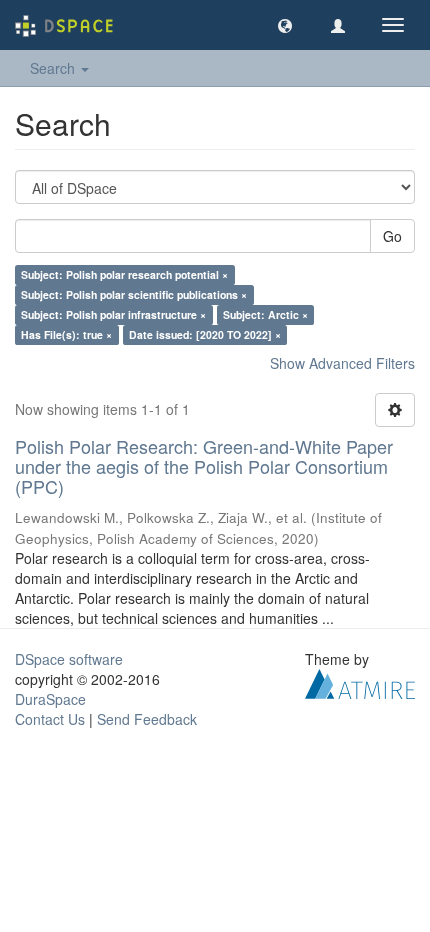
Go (392, 236)
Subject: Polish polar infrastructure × (113, 314)
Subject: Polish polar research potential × (124, 274)
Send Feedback (147, 719)
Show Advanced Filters (342, 363)
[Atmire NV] (360, 682)
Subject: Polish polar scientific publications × (134, 294)
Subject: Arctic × (265, 314)
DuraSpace (50, 699)
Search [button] (54, 68)
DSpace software (69, 659)
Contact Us (50, 719)
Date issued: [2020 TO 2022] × (205, 334)
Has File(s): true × (66, 334)
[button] (285, 25)
